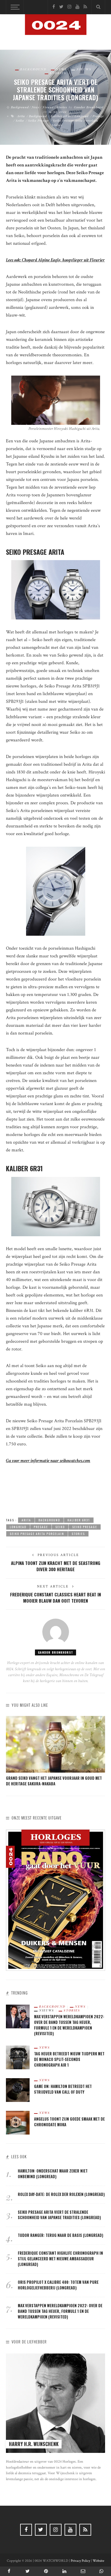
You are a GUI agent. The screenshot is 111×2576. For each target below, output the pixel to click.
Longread (82, 116)
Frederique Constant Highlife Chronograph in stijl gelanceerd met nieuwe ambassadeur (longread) (60, 2259)
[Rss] (85, 7)
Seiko (20, 120)
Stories (58, 73)
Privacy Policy (80, 2561)
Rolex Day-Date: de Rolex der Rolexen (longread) (61, 2194)
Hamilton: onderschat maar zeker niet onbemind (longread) (53, 2174)
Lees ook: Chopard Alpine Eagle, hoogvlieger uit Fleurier (55, 260)
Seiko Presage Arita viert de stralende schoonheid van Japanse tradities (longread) (59, 2215)
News (61, 69)
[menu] (14, 7)
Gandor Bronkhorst (89, 107)
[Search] (98, 7)
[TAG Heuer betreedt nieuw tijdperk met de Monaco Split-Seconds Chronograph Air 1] (18, 2057)
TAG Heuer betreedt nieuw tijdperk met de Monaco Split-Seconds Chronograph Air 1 (69, 2059)
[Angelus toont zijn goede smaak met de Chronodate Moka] (18, 2122)
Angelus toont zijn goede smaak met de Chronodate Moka (69, 2122)
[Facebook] (54, 7)
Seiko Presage (38, 120)
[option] (55, 1751)
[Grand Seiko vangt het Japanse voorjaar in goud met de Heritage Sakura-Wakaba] (55, 1744)
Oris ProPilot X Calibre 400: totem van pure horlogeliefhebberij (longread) (58, 2285)
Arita (21, 116)
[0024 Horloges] (56, 33)
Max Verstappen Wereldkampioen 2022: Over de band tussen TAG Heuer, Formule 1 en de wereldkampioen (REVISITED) (69, 2025)
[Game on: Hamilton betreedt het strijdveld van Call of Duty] (18, 2090)
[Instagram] (69, 7)
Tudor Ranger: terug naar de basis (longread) (61, 2235)
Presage (98, 116)
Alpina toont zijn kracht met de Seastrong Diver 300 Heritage (56, 1566)
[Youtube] (77, 7)
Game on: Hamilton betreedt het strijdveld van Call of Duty (63, 2089)
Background (33, 69)
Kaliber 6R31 (61, 116)
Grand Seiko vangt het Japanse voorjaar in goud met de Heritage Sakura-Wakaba (54, 1781)
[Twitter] (61, 7)
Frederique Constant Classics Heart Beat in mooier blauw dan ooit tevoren (55, 1597)
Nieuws (84, 69)
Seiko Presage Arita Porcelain (76, 120)
